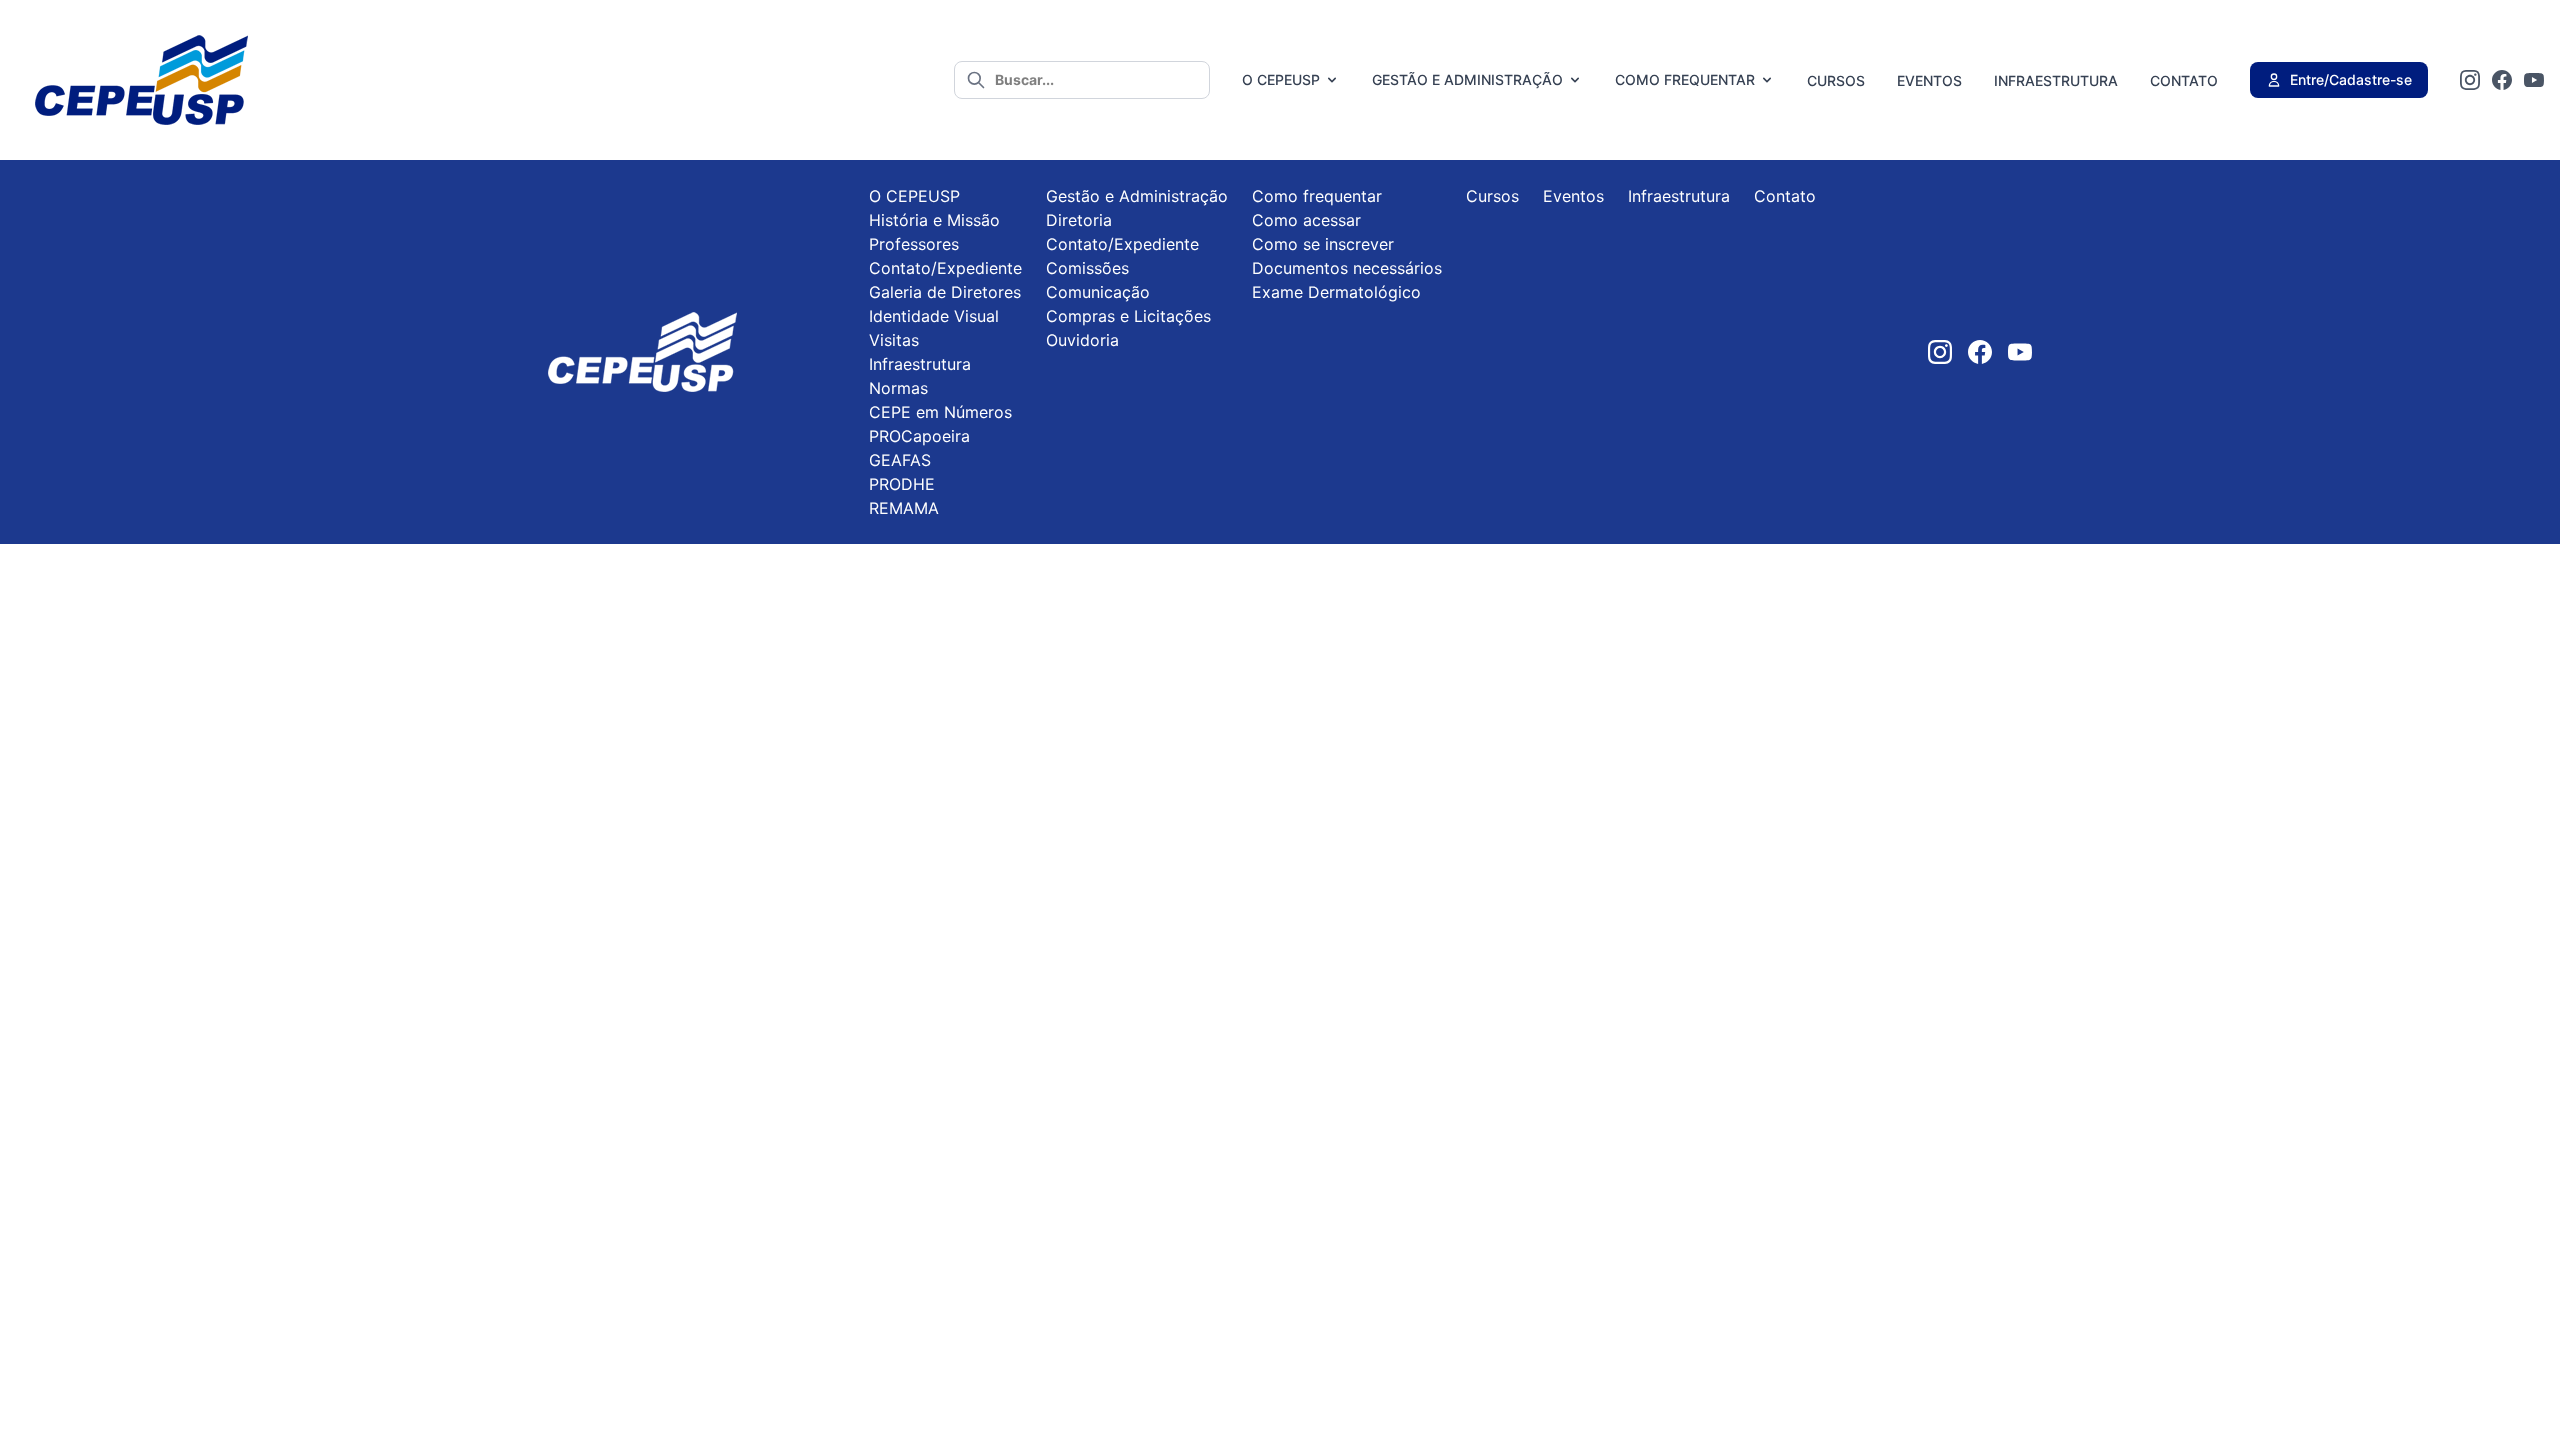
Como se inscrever (1323, 244)
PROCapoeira (919, 436)
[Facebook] (2502, 80)
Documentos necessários (1347, 268)
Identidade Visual (934, 316)
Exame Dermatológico (1336, 292)
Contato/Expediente (945, 268)
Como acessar (1306, 220)
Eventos (1929, 80)
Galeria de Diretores (945, 292)
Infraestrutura (2056, 80)
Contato (2184, 80)
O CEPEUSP (1281, 79)
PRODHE (902, 484)
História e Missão (934, 220)
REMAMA (904, 508)
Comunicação (1098, 292)
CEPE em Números (940, 412)
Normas (898, 388)
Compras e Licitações (1128, 316)
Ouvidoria (1082, 340)
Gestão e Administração (1467, 79)
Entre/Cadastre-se (2351, 79)
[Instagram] (2470, 80)
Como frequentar (1685, 79)
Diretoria (1079, 220)
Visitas (894, 340)
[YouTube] (2534, 80)
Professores (914, 244)
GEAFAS (900, 460)
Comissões (1087, 268)
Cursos (1836, 80)
